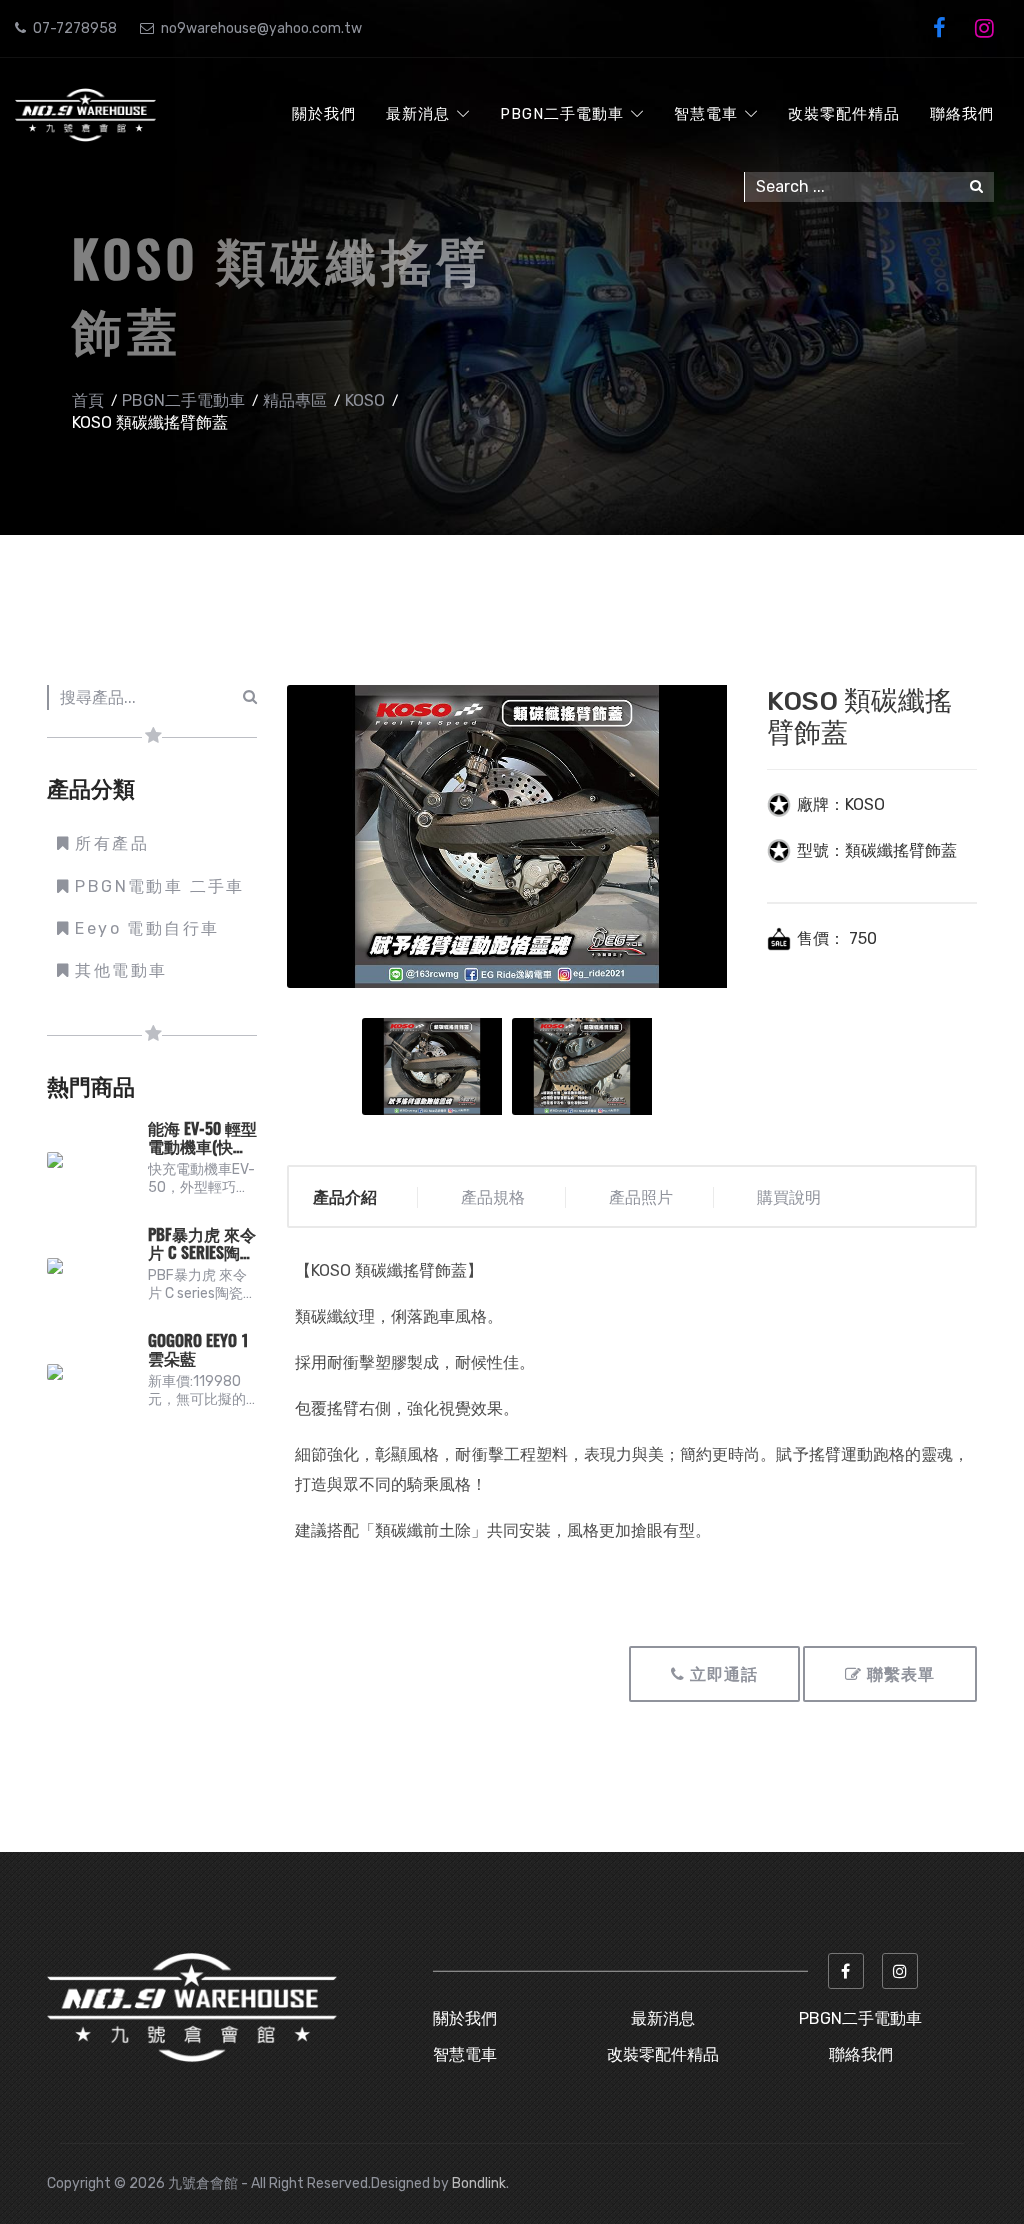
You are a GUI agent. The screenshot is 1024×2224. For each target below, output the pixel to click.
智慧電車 (706, 114)
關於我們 (324, 114)
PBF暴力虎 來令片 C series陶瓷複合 (202, 1245)
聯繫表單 (898, 1675)
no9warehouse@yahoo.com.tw (261, 28)
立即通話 (721, 1675)
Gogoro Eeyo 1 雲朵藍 (198, 1351)
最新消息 (418, 114)
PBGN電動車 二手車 (159, 886)
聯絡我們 (962, 114)
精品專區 (295, 400)
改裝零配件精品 (844, 114)
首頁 (88, 400)
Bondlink (479, 2183)
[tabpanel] (437, 1066)
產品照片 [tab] (641, 1198)
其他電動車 (121, 970)
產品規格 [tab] (493, 1198)
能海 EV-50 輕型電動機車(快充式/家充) (202, 1139)
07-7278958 (75, 28)
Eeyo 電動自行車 (147, 928)
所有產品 (112, 843)
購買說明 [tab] (789, 1198)
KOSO (365, 400)
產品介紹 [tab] (345, 1198)
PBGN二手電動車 (562, 114)
